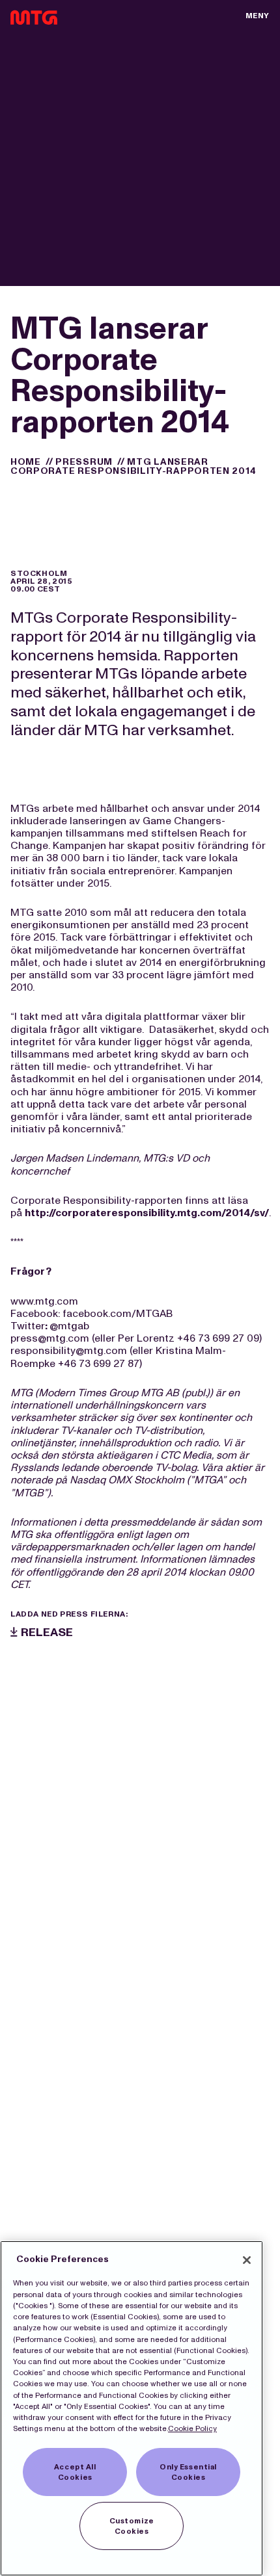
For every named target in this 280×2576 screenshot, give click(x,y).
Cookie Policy (192, 2428)
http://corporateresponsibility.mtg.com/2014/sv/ (147, 1213)
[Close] (247, 2260)
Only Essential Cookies (188, 2472)
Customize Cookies (132, 2526)
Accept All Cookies (75, 2472)
